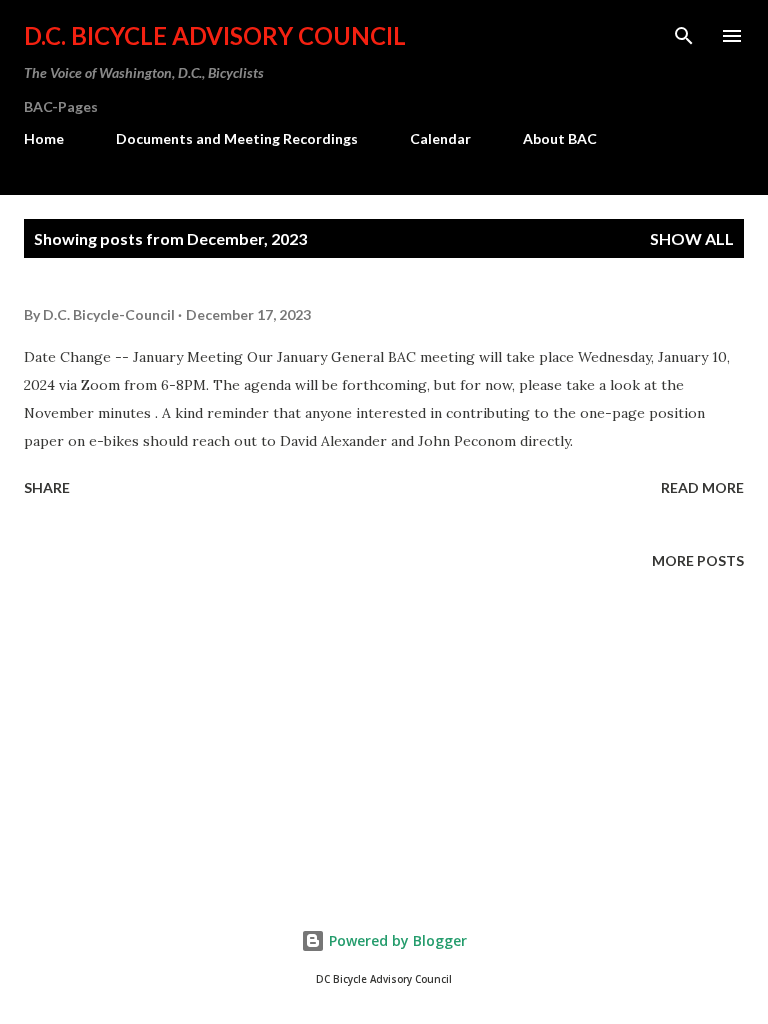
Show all (692, 238)
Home (44, 138)
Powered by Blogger (396, 940)
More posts (698, 560)
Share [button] (47, 487)
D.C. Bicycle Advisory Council (215, 35)
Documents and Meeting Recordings (237, 138)
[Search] (684, 36)
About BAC (560, 138)
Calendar (440, 138)
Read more (702, 487)
